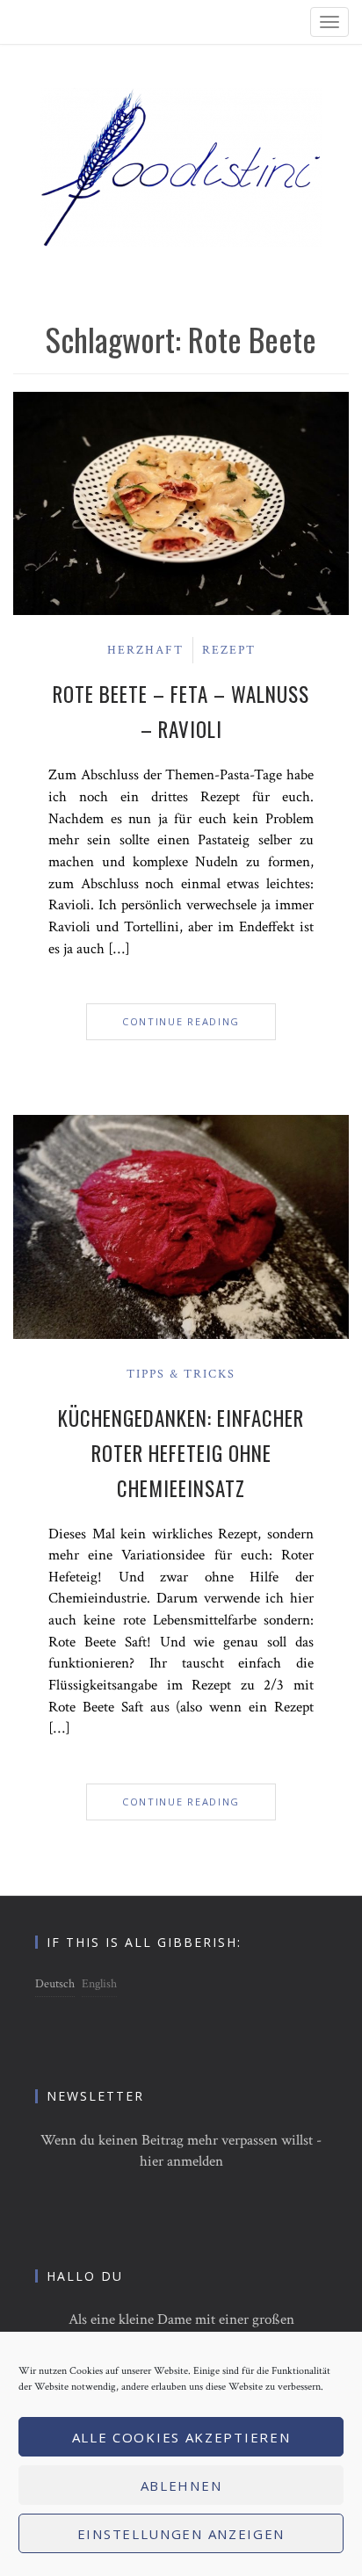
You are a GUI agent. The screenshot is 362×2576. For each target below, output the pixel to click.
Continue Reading (181, 1021)
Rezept (229, 650)
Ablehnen (181, 2486)
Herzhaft (145, 650)
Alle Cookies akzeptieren (181, 2437)
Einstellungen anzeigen (181, 2534)
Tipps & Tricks (181, 1374)
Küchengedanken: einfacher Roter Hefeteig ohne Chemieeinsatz (181, 1453)
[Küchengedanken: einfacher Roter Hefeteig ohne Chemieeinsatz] (181, 1226)
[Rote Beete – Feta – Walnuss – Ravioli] (181, 503)
